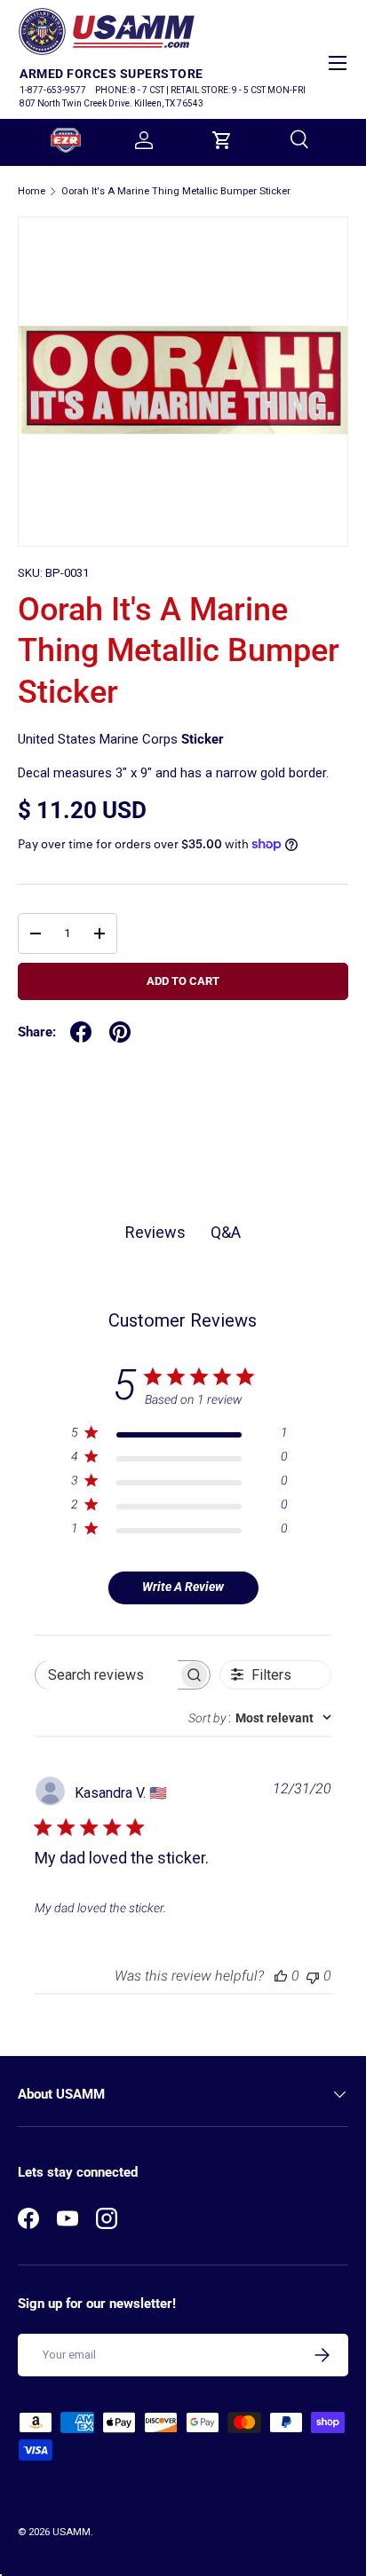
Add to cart (183, 981)
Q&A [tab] (226, 1232)
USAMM (72, 2532)
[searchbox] (107, 1675)
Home (32, 191)
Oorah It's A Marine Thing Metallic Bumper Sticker (176, 191)
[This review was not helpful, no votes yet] (313, 1976)
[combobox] (260, 1718)
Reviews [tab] (155, 1232)
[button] (222, 140)
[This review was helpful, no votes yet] (281, 1976)
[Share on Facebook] (81, 1032)
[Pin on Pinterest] (120, 1032)
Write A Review (183, 1587)
